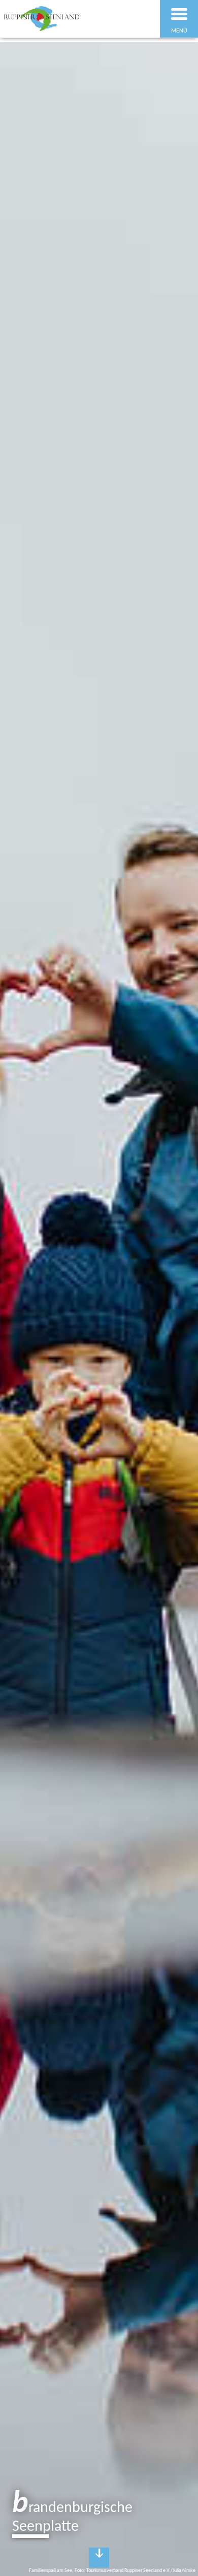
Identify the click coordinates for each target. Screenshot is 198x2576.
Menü (179, 31)
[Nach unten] (99, 2558)
